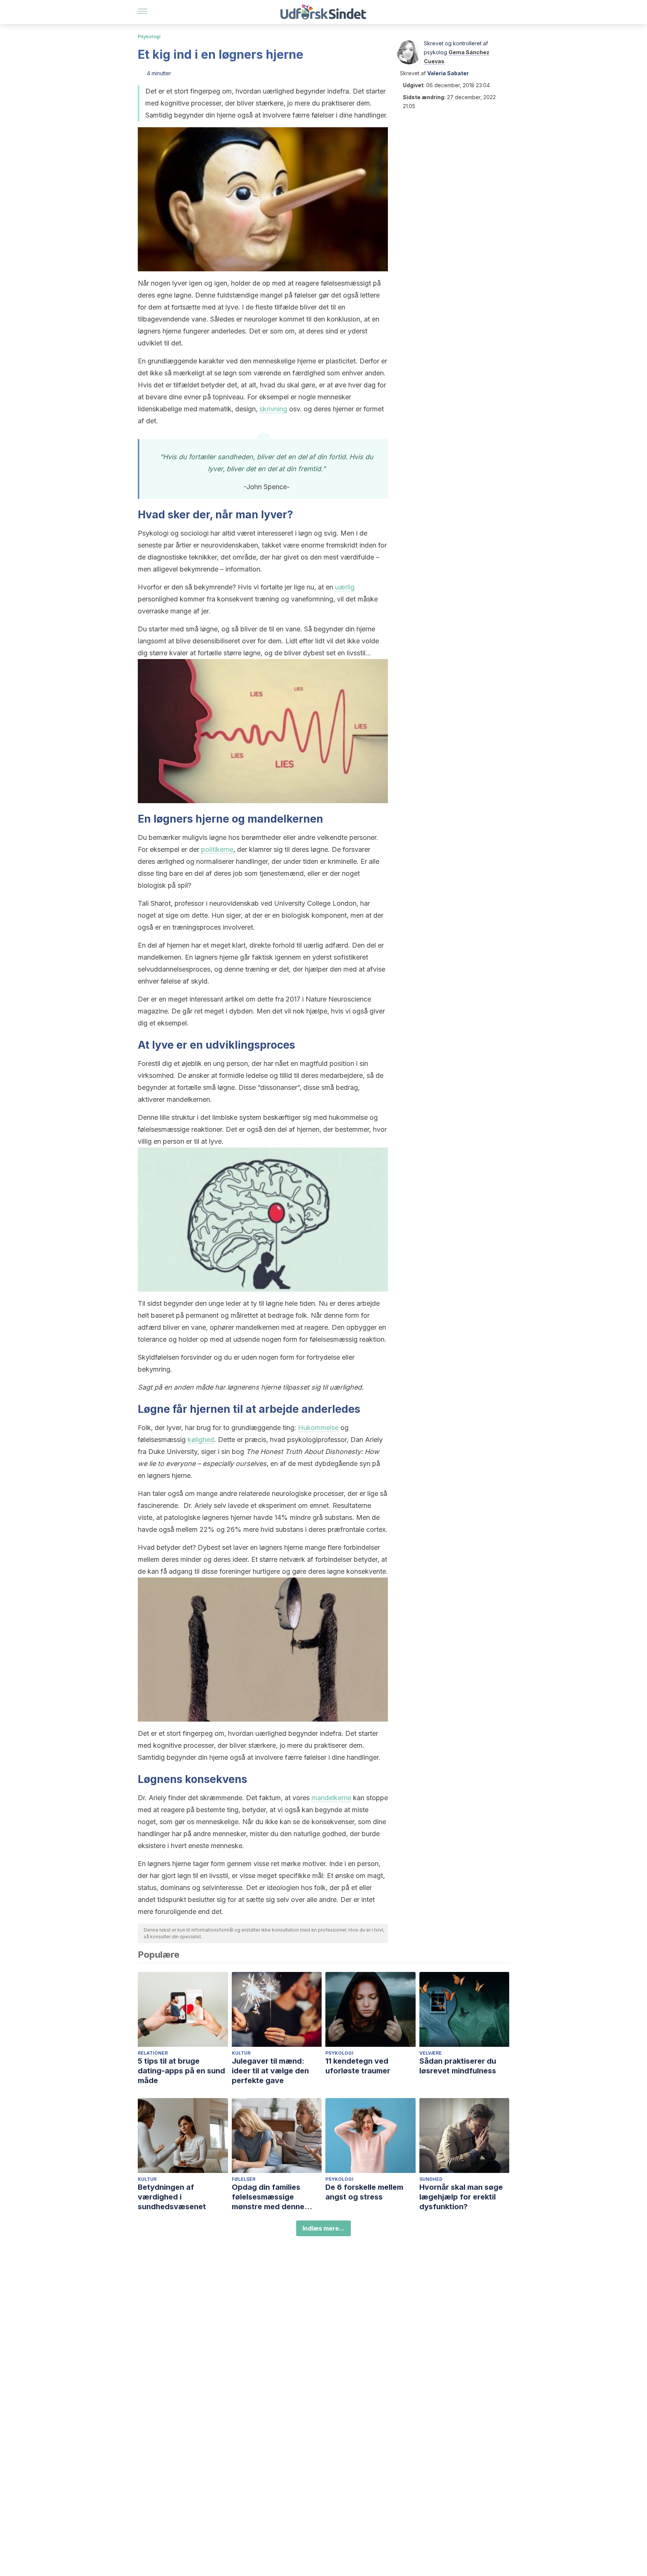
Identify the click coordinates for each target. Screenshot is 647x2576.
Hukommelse (318, 1428)
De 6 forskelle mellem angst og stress (364, 2192)
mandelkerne (331, 1798)
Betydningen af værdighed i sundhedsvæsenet (172, 2197)
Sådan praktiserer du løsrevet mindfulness (458, 2066)
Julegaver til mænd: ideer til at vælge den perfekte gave (270, 2071)
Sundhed (431, 2179)
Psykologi (149, 36)
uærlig (345, 587)
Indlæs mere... (323, 2228)
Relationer (153, 2053)
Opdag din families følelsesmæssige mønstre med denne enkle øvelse (268, 2197)
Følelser (244, 2179)
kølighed (201, 1440)
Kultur (241, 2053)
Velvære (431, 2053)
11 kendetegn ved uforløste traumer (358, 2066)
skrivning (273, 409)
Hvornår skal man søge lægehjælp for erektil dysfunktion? (461, 2197)
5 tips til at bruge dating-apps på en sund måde (181, 2071)
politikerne (217, 849)
